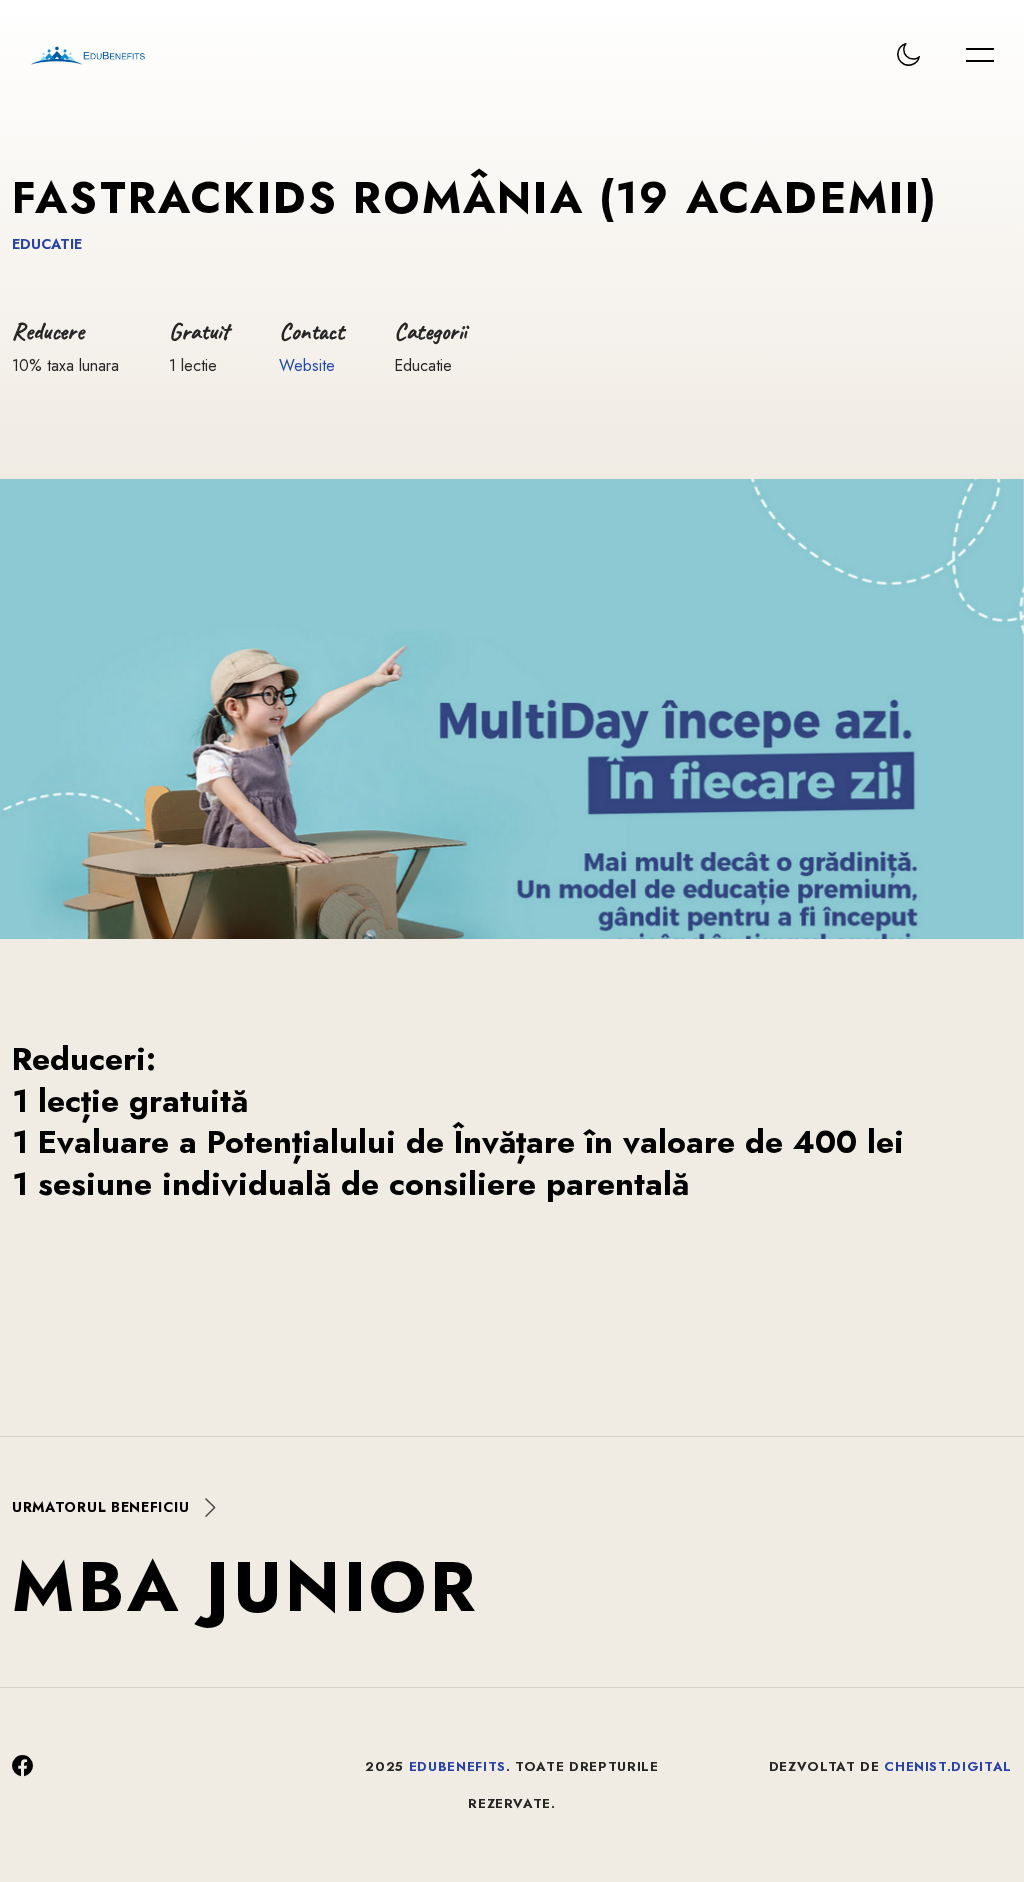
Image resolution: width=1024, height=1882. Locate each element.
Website (307, 365)
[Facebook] (23, 1766)
